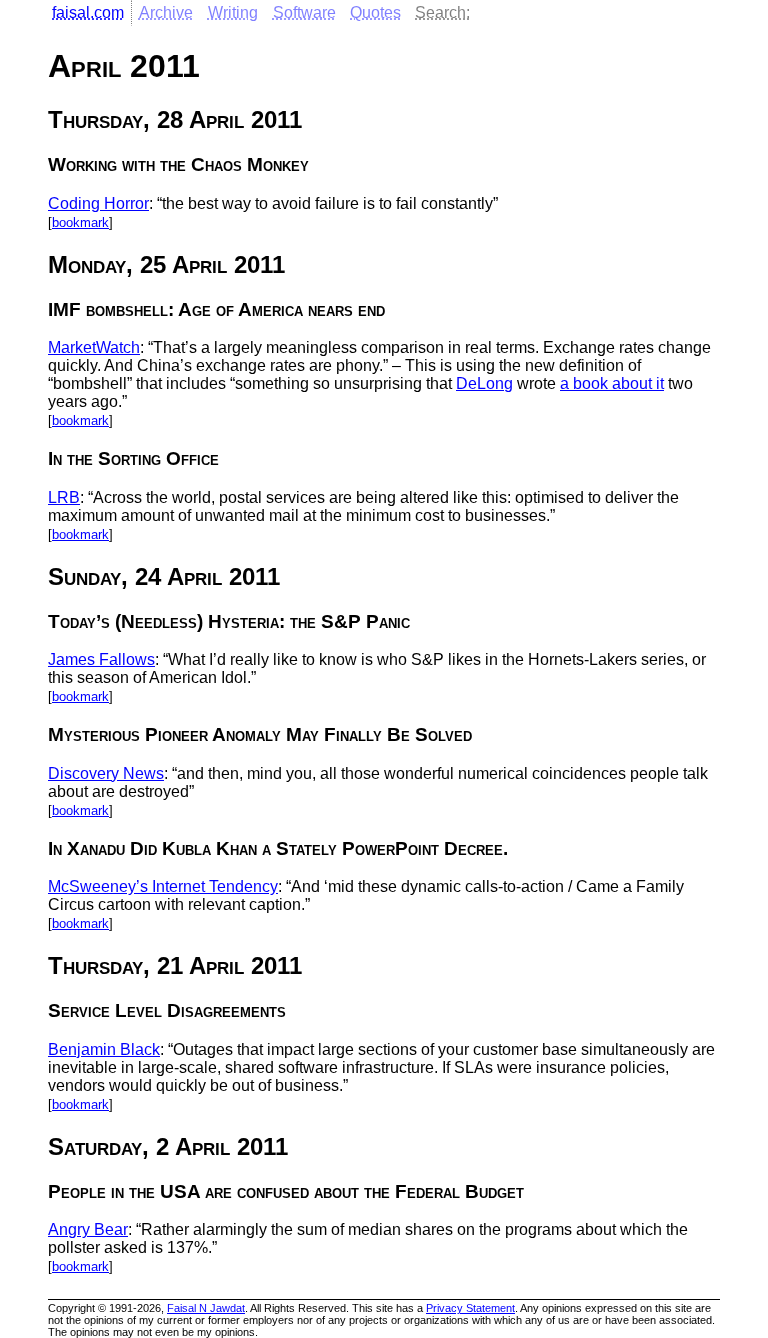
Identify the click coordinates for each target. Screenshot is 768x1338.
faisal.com (88, 12)
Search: (442, 12)
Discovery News (106, 773)
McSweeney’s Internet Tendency (163, 886)
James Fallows (101, 659)
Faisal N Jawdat (206, 1308)
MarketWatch (94, 347)
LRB (64, 497)
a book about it (612, 383)
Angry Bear (88, 1229)
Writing (233, 12)
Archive (166, 12)
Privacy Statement (470, 1308)
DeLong (484, 383)
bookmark (80, 222)
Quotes (375, 12)
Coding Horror (98, 203)
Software (304, 12)
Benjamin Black (104, 1049)
